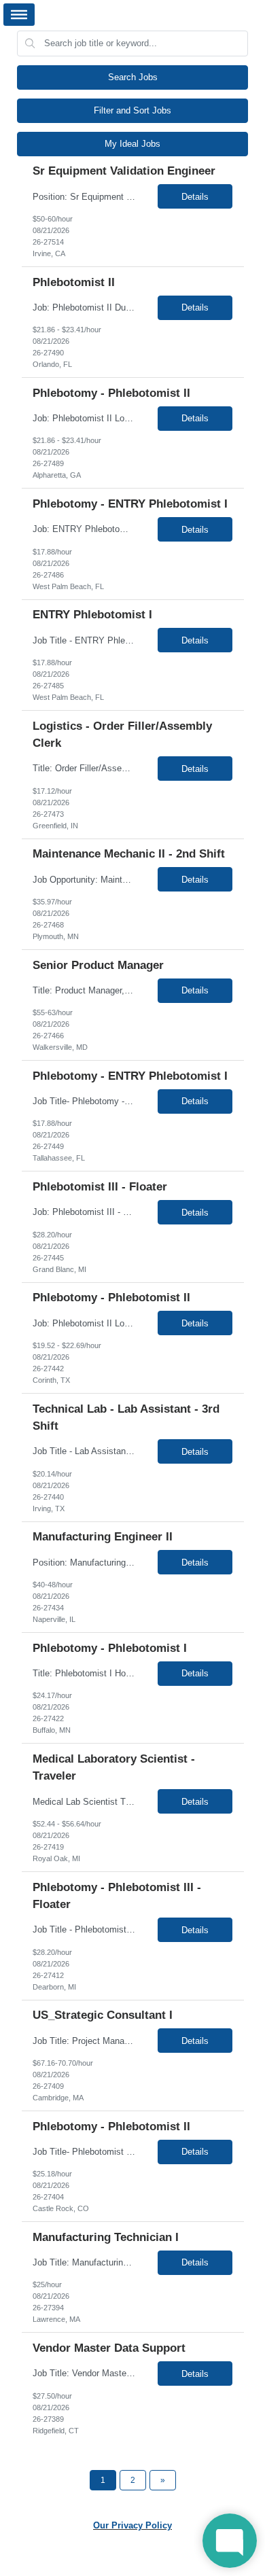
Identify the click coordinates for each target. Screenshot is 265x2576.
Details (195, 197)
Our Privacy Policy (132, 2525)
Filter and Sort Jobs (132, 110)
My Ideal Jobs (132, 144)
